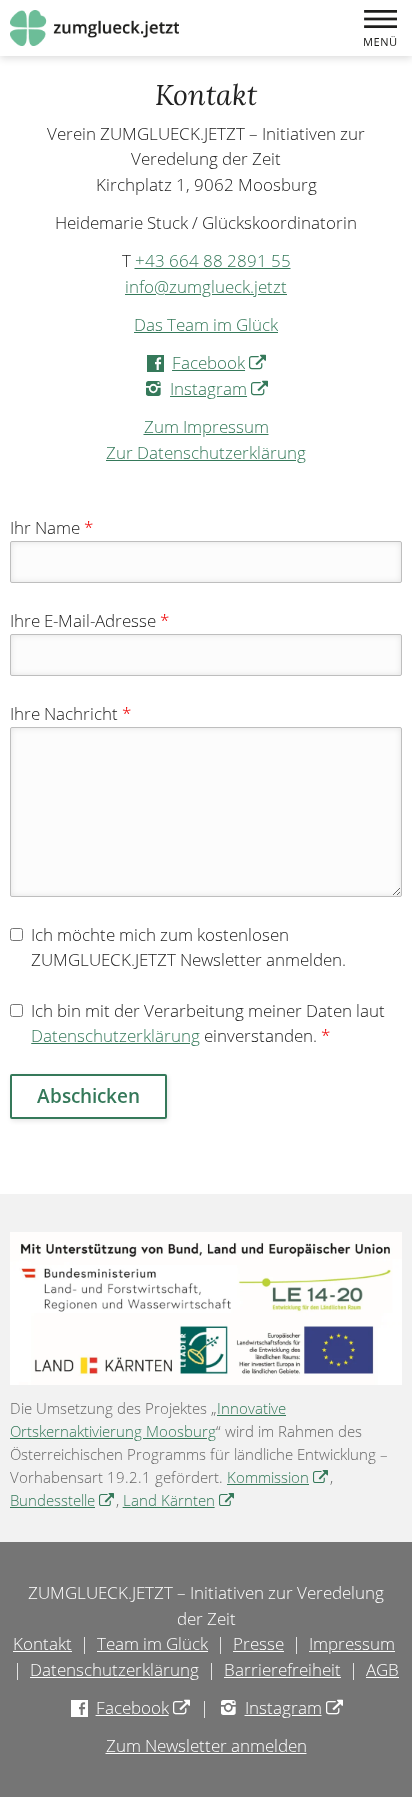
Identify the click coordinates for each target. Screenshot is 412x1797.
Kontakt (42, 1643)
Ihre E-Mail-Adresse (89, 620)
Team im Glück (152, 1643)
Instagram (220, 388)
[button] (380, 28)
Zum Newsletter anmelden (206, 1745)
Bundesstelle (63, 1500)
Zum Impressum (206, 426)
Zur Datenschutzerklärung (206, 452)
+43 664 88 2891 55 (213, 260)
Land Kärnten (179, 1500)
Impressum (352, 1643)
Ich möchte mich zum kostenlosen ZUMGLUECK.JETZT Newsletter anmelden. (188, 947)
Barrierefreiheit (282, 1669)
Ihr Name (51, 527)
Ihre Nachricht (70, 713)
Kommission (278, 1477)
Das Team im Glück (206, 324)
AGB (382, 1669)
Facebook (220, 362)
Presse (258, 1643)
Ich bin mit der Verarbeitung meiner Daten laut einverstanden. (208, 1023)
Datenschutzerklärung (115, 1035)
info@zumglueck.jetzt (206, 286)
